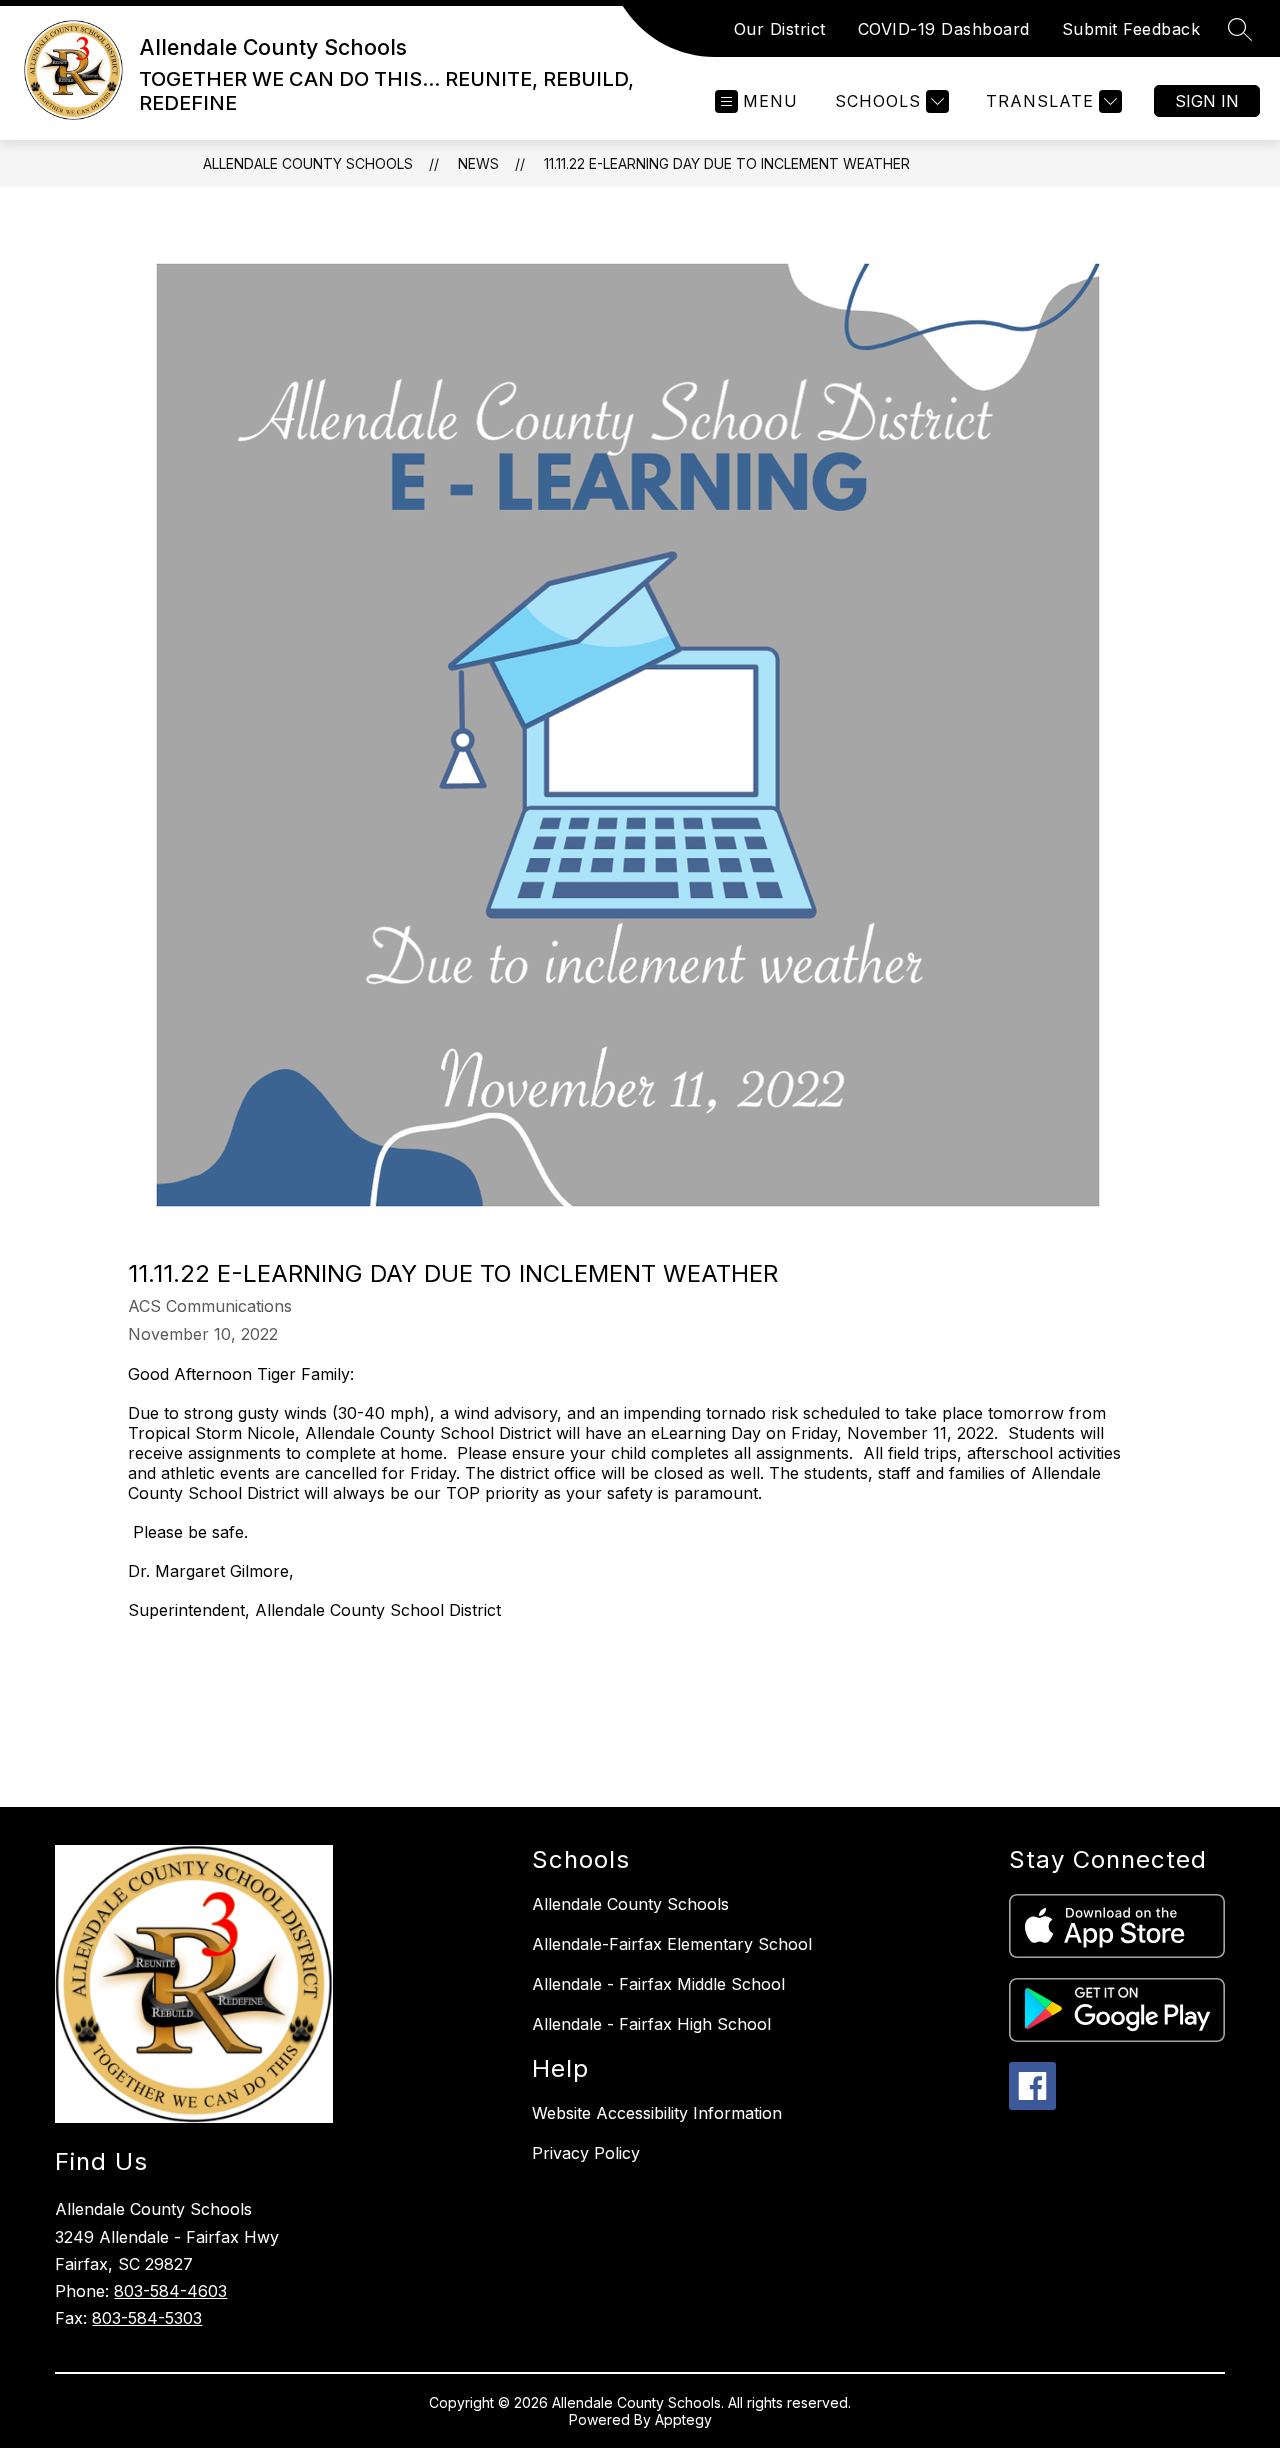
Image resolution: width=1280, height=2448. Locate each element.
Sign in (1207, 101)
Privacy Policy (586, 2153)
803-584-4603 (170, 2291)
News (478, 163)
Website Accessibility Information (657, 2113)
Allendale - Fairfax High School (651, 2024)
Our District (780, 29)
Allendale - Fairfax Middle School (658, 1984)
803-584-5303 (147, 2318)
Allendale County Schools (308, 163)
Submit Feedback (1131, 29)
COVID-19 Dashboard (944, 29)
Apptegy (683, 2419)
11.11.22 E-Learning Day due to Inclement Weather (727, 163)
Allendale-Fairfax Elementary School (672, 1944)
